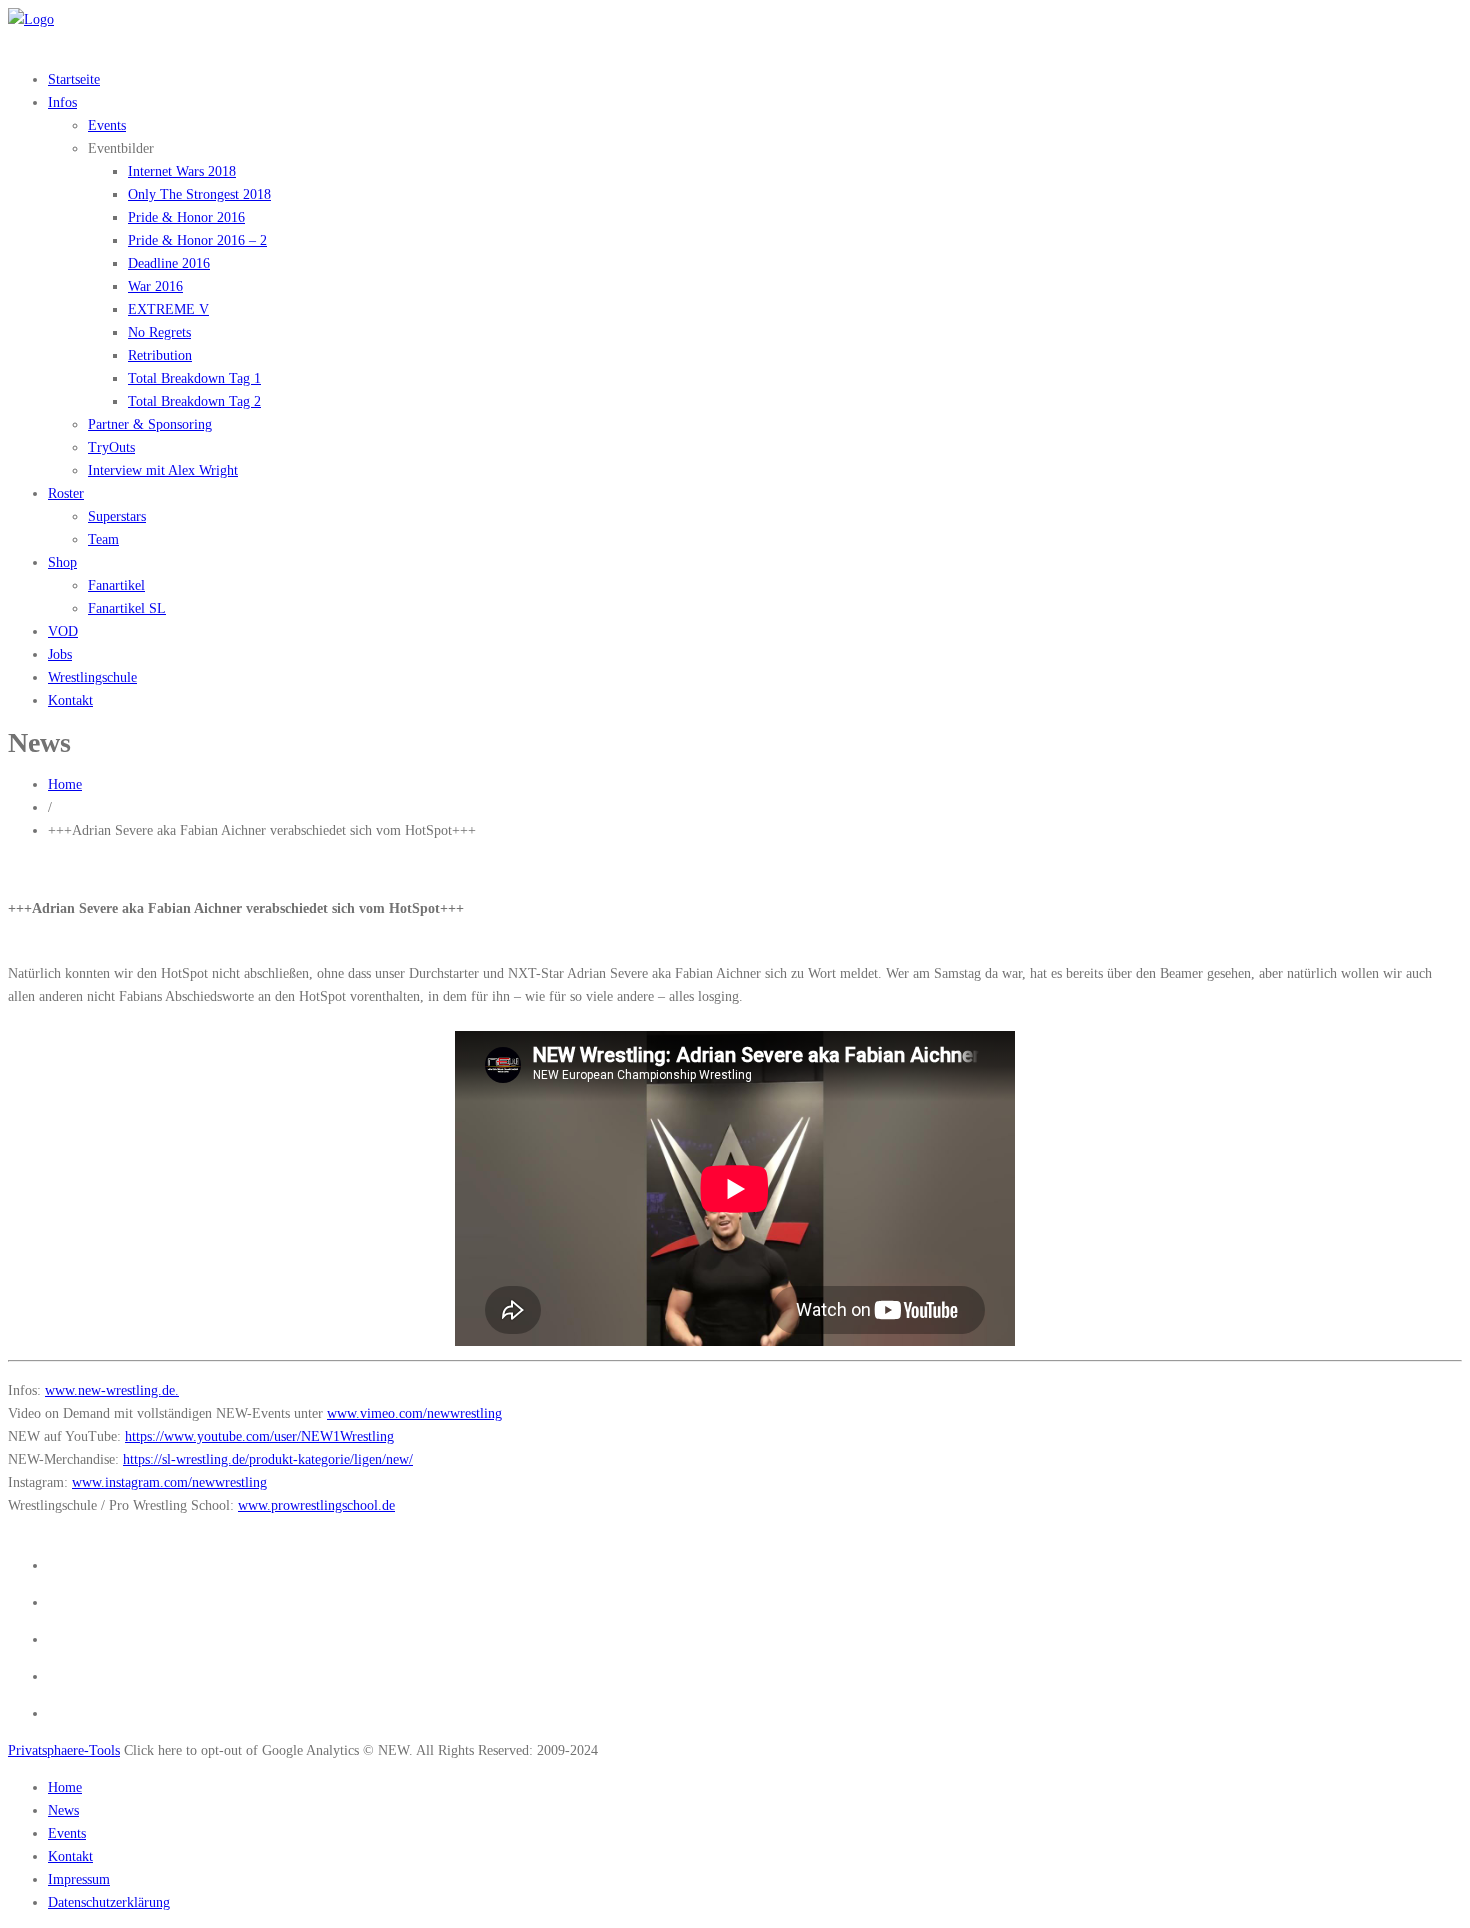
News (63, 1810)
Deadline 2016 (169, 263)
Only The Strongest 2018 (199, 194)
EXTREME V (168, 309)
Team (103, 539)
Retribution (160, 355)
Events (107, 125)
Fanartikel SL (127, 608)
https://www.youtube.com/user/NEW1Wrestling (259, 1436)
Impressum (79, 1879)
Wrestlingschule (92, 677)
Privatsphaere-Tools (64, 1750)
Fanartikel (116, 585)
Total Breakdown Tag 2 (194, 401)
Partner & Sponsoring (150, 424)
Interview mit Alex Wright (163, 470)
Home (65, 784)
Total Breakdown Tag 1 (194, 378)
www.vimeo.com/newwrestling (414, 1413)
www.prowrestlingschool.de (316, 1505)
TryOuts (111, 447)
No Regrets (159, 332)
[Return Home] (31, 19)
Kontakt (70, 700)
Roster (66, 493)
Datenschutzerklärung (109, 1902)
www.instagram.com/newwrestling (169, 1482)
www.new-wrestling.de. (112, 1390)
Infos (62, 102)
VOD (63, 631)
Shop (62, 562)
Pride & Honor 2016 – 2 (197, 240)
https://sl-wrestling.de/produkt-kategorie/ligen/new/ (268, 1459)
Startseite (74, 79)
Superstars (117, 516)
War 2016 (155, 286)
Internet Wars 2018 (182, 171)
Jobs (60, 654)
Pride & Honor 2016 (186, 217)
